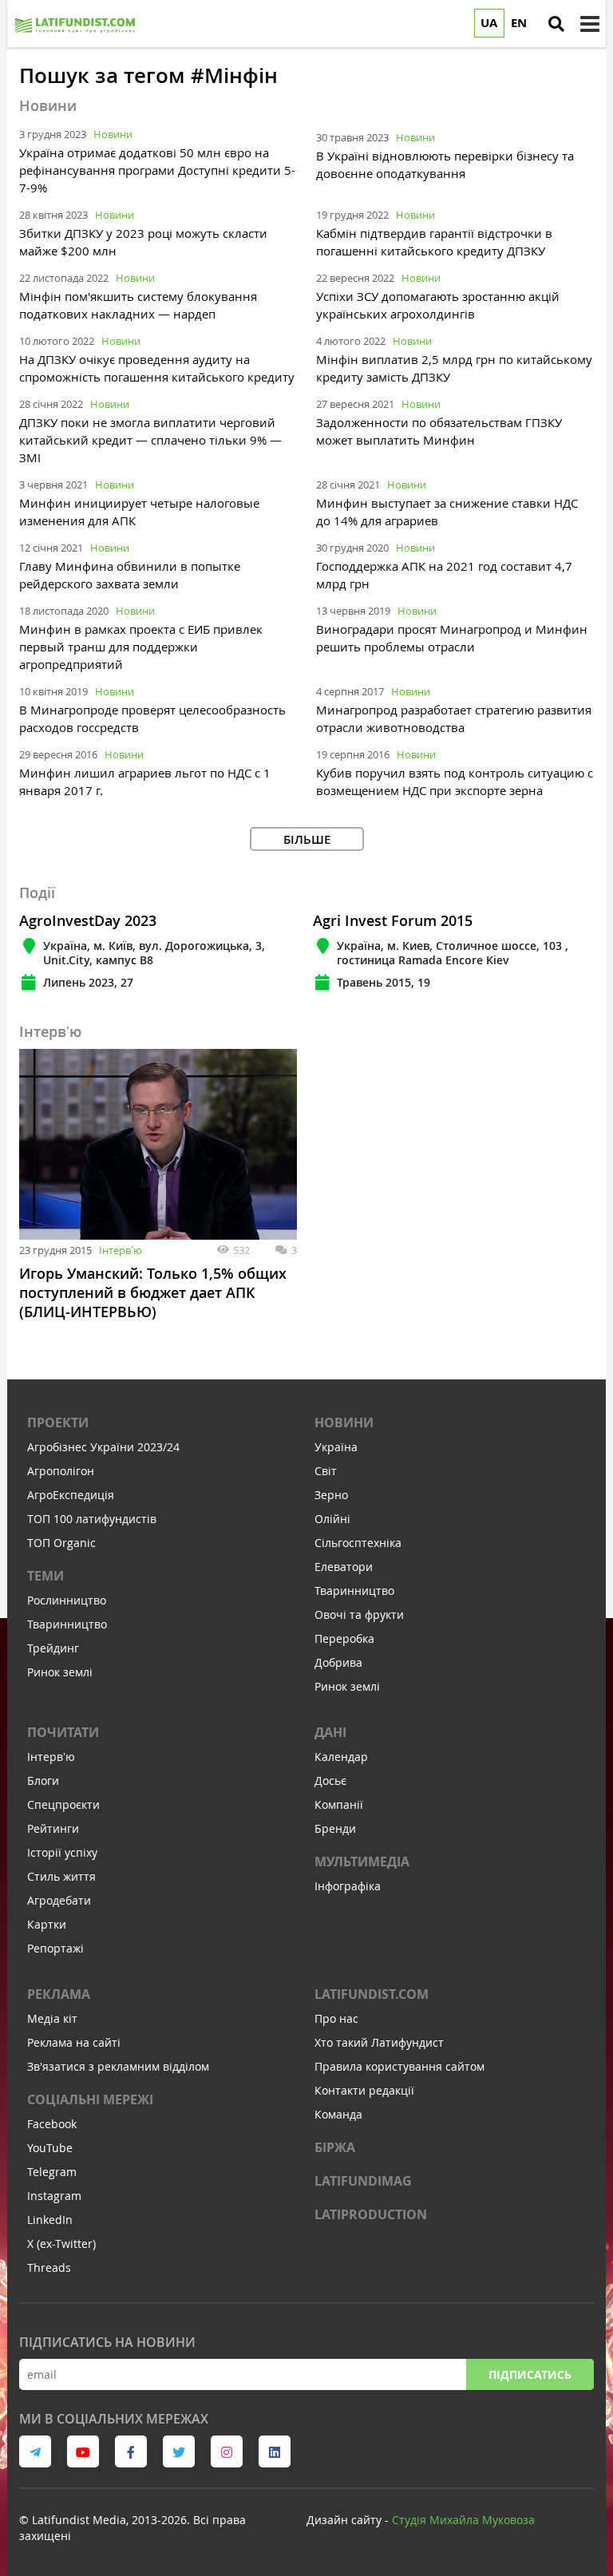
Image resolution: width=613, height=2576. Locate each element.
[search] (556, 24)
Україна (336, 1447)
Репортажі (55, 1948)
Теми (45, 1576)
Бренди (335, 1828)
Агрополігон (61, 1471)
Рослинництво (67, 1600)
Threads (49, 2267)
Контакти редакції (364, 2090)
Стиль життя (61, 1876)
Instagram (54, 2196)
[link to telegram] (35, 2451)
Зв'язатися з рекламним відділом (118, 2066)
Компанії (339, 1804)
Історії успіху (62, 1852)
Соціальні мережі (90, 2099)
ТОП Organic (61, 1543)
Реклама (59, 1994)
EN (519, 23)
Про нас (336, 2018)
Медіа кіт (52, 2018)
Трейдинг (53, 1648)
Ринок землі (60, 1672)
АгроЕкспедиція (71, 1495)
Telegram (52, 2172)
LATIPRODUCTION (371, 2214)
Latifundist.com (372, 1994)
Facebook (52, 2124)
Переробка (344, 1638)
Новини (113, 134)
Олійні (332, 1519)
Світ (326, 1471)
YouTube (50, 2148)
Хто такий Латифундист (379, 2042)
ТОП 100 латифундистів (92, 1519)
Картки (47, 1924)
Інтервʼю (121, 1250)
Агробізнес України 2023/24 (103, 1447)
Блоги (43, 1781)
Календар (341, 1757)
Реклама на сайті (74, 2042)
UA (489, 23)
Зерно (331, 1495)
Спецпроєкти (63, 1804)
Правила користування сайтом (399, 2066)
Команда (338, 2114)
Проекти (58, 1423)
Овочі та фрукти (359, 1614)
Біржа (335, 2147)
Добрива (338, 1662)
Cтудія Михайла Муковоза (463, 2520)
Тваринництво (67, 1624)
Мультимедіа (362, 1862)
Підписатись (530, 2374)
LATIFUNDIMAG (363, 2181)
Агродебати (59, 1900)
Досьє (330, 1781)
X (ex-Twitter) (61, 2244)
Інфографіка (348, 1886)
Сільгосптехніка (358, 1543)
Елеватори (344, 1567)
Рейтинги (53, 1828)
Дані (330, 1732)
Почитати (63, 1732)
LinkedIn (50, 2220)
